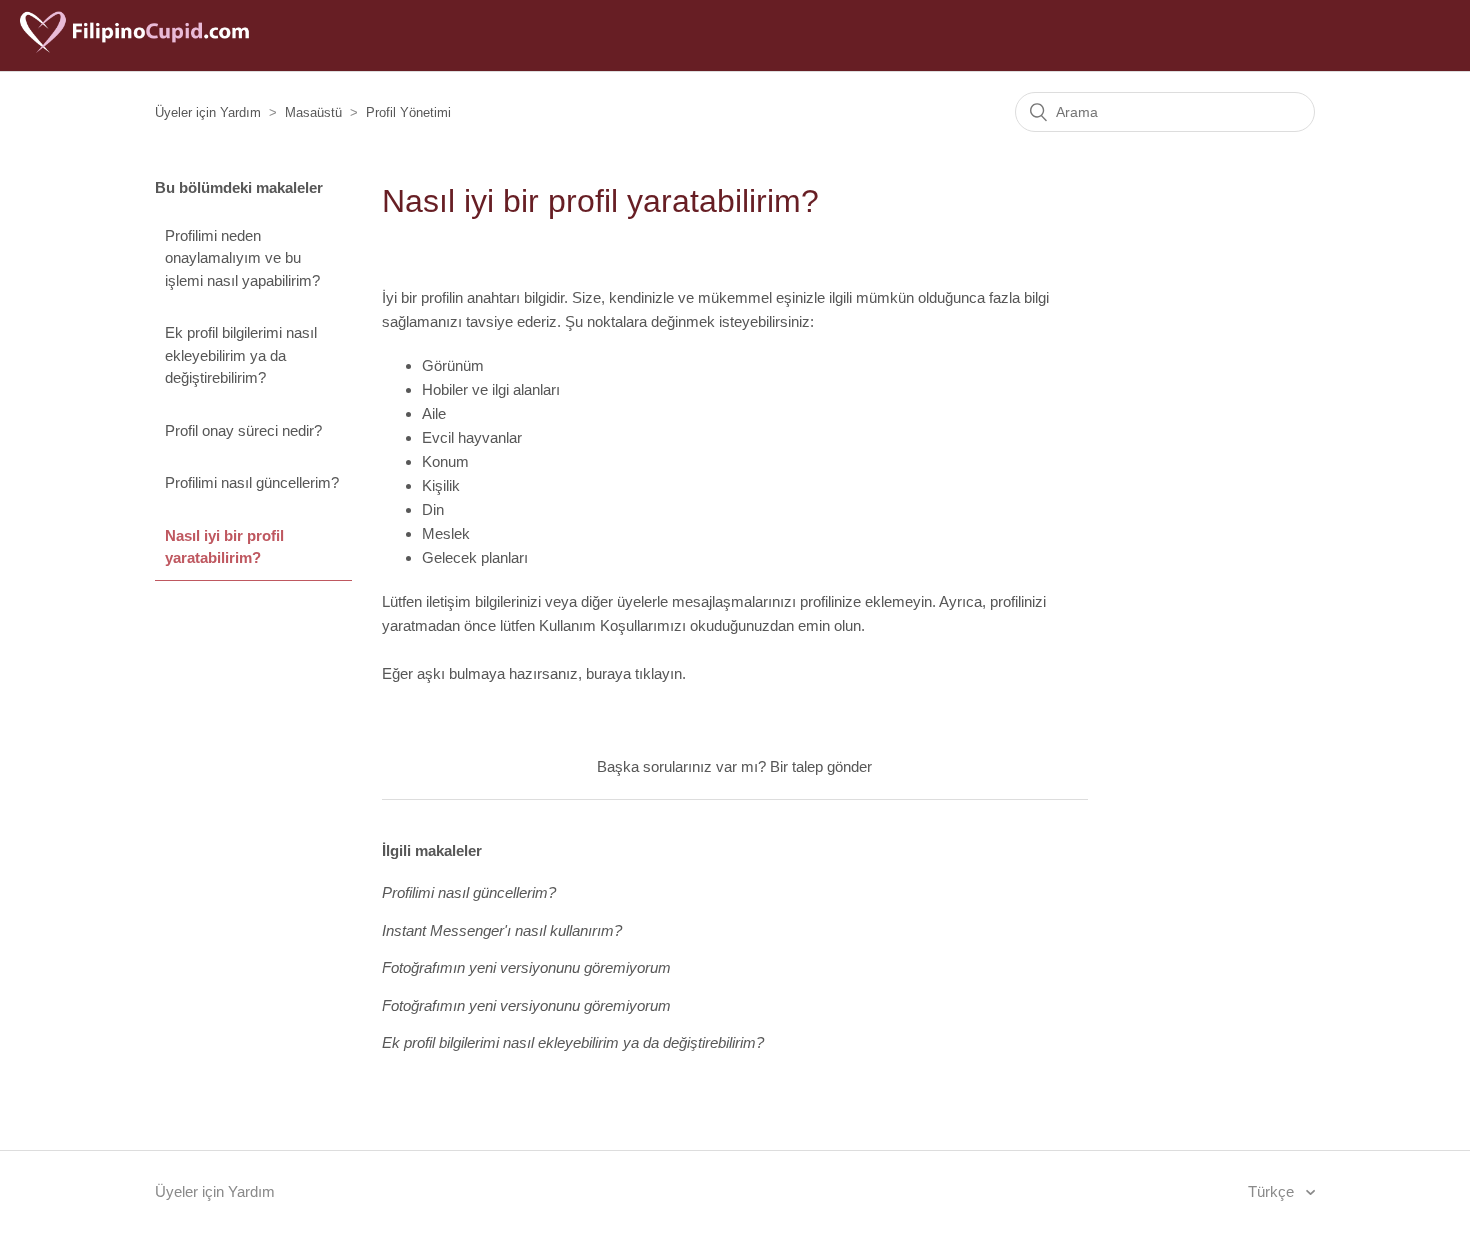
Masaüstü (313, 112)
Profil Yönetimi (408, 112)
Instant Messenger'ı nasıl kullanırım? (502, 930)
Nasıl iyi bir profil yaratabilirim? (224, 547)
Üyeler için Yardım (208, 112)
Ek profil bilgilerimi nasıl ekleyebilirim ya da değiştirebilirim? (241, 355)
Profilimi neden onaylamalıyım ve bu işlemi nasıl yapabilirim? (242, 258)
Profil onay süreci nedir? (243, 430)
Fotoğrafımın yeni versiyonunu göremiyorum (526, 967)
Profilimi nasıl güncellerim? (252, 482)
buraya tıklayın (634, 673)
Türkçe (1273, 1191)
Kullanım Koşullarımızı (612, 625)
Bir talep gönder (821, 766)
